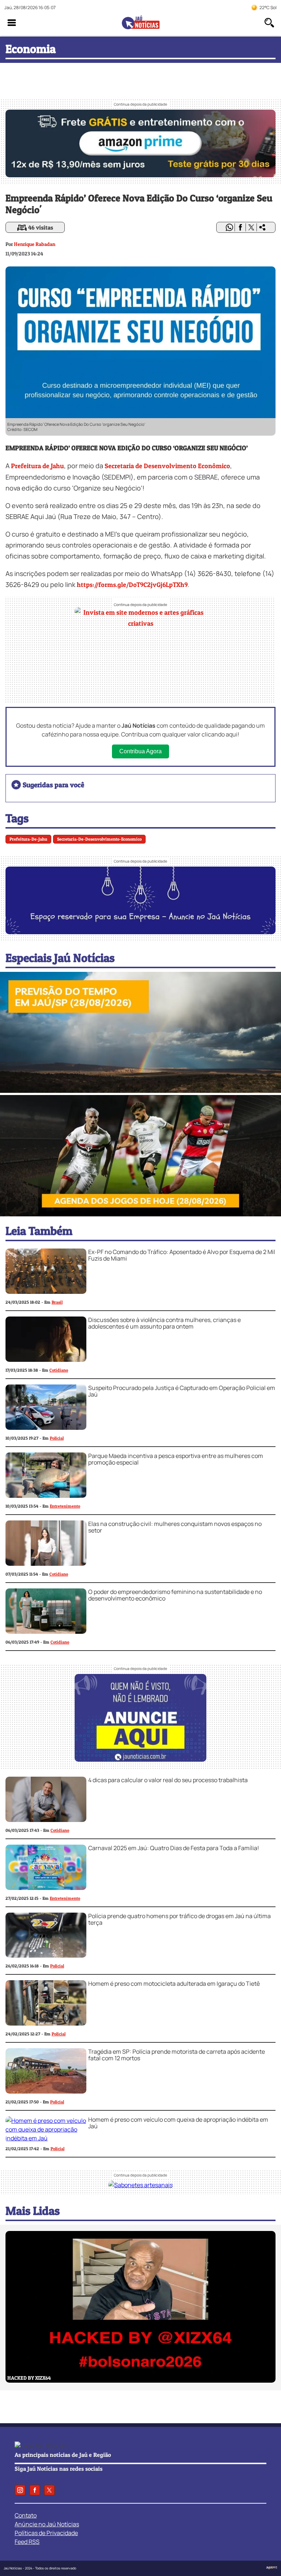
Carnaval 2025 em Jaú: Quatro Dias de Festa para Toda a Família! (174, 1848)
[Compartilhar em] (262, 227)
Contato (26, 2515)
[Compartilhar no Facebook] (240, 227)
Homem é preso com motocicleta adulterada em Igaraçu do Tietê (174, 1984)
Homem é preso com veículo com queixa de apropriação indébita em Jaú (178, 2123)
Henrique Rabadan (35, 244)
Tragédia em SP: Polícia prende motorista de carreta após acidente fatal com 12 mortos (177, 2055)
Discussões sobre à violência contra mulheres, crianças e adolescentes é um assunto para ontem (164, 1323)
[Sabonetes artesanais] (140, 2185)
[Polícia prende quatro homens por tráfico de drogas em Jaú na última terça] (46, 1955)
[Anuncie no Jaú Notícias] (140, 1759)
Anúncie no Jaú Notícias (47, 2524)
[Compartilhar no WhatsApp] (229, 227)
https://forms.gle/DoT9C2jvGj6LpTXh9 (132, 585)
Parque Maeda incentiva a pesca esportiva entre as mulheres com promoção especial (176, 1459)
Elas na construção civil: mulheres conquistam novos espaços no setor (175, 1527)
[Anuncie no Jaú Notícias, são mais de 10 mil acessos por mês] (140, 932)
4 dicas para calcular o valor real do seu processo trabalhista (168, 1780)
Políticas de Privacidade (46, 2533)
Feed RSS (27, 2542)
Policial (57, 1438)
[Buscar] (269, 23)
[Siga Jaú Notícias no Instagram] (140, 692)
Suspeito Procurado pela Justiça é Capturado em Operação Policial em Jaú (182, 1391)
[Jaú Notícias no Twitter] (49, 2490)
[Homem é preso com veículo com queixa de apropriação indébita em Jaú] (46, 2138)
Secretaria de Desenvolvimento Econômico (167, 466)
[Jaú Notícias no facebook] (35, 2490)
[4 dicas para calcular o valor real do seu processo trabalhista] (46, 1820)
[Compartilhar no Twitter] (251, 227)
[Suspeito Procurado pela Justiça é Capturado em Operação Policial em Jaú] (46, 1428)
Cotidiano (59, 1370)
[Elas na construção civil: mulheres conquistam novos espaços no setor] (46, 1564)
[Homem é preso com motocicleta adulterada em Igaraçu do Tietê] (46, 2023)
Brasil (57, 1302)
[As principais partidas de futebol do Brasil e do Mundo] (140, 1214)
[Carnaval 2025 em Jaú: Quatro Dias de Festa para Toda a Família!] (46, 1888)
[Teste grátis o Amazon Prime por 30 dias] (140, 175)
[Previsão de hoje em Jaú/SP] (140, 1091)
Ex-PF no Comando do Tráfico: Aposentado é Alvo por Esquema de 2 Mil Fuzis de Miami (182, 1255)
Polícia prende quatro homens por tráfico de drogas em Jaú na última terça (179, 1919)
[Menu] (12, 23)
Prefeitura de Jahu (38, 466)
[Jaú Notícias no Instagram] (20, 2490)
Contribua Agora (140, 751)
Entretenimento (65, 1506)
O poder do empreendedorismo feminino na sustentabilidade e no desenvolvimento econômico (175, 1595)
